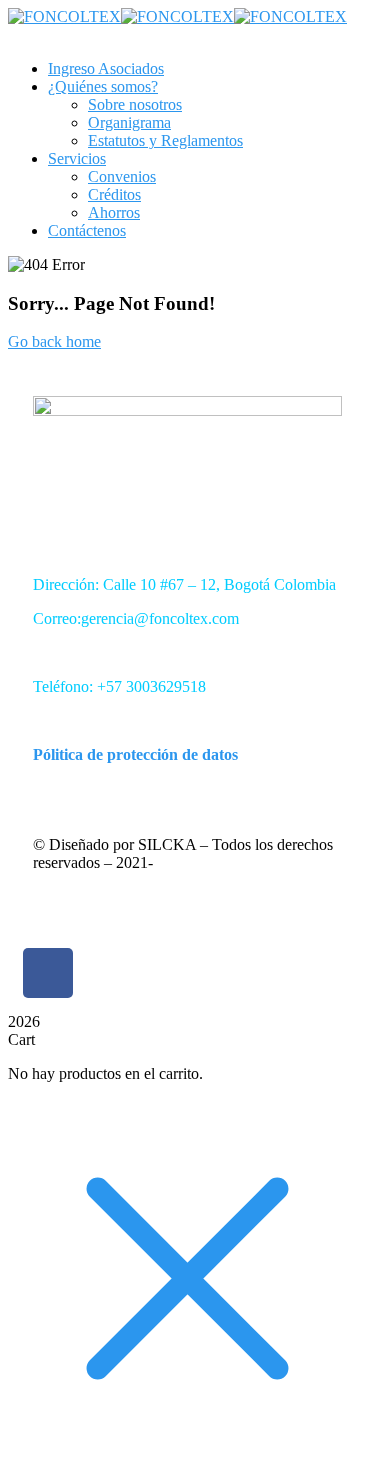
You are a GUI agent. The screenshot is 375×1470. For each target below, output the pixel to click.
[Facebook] (48, 973)
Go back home (54, 341)
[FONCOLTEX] (64, 16)
